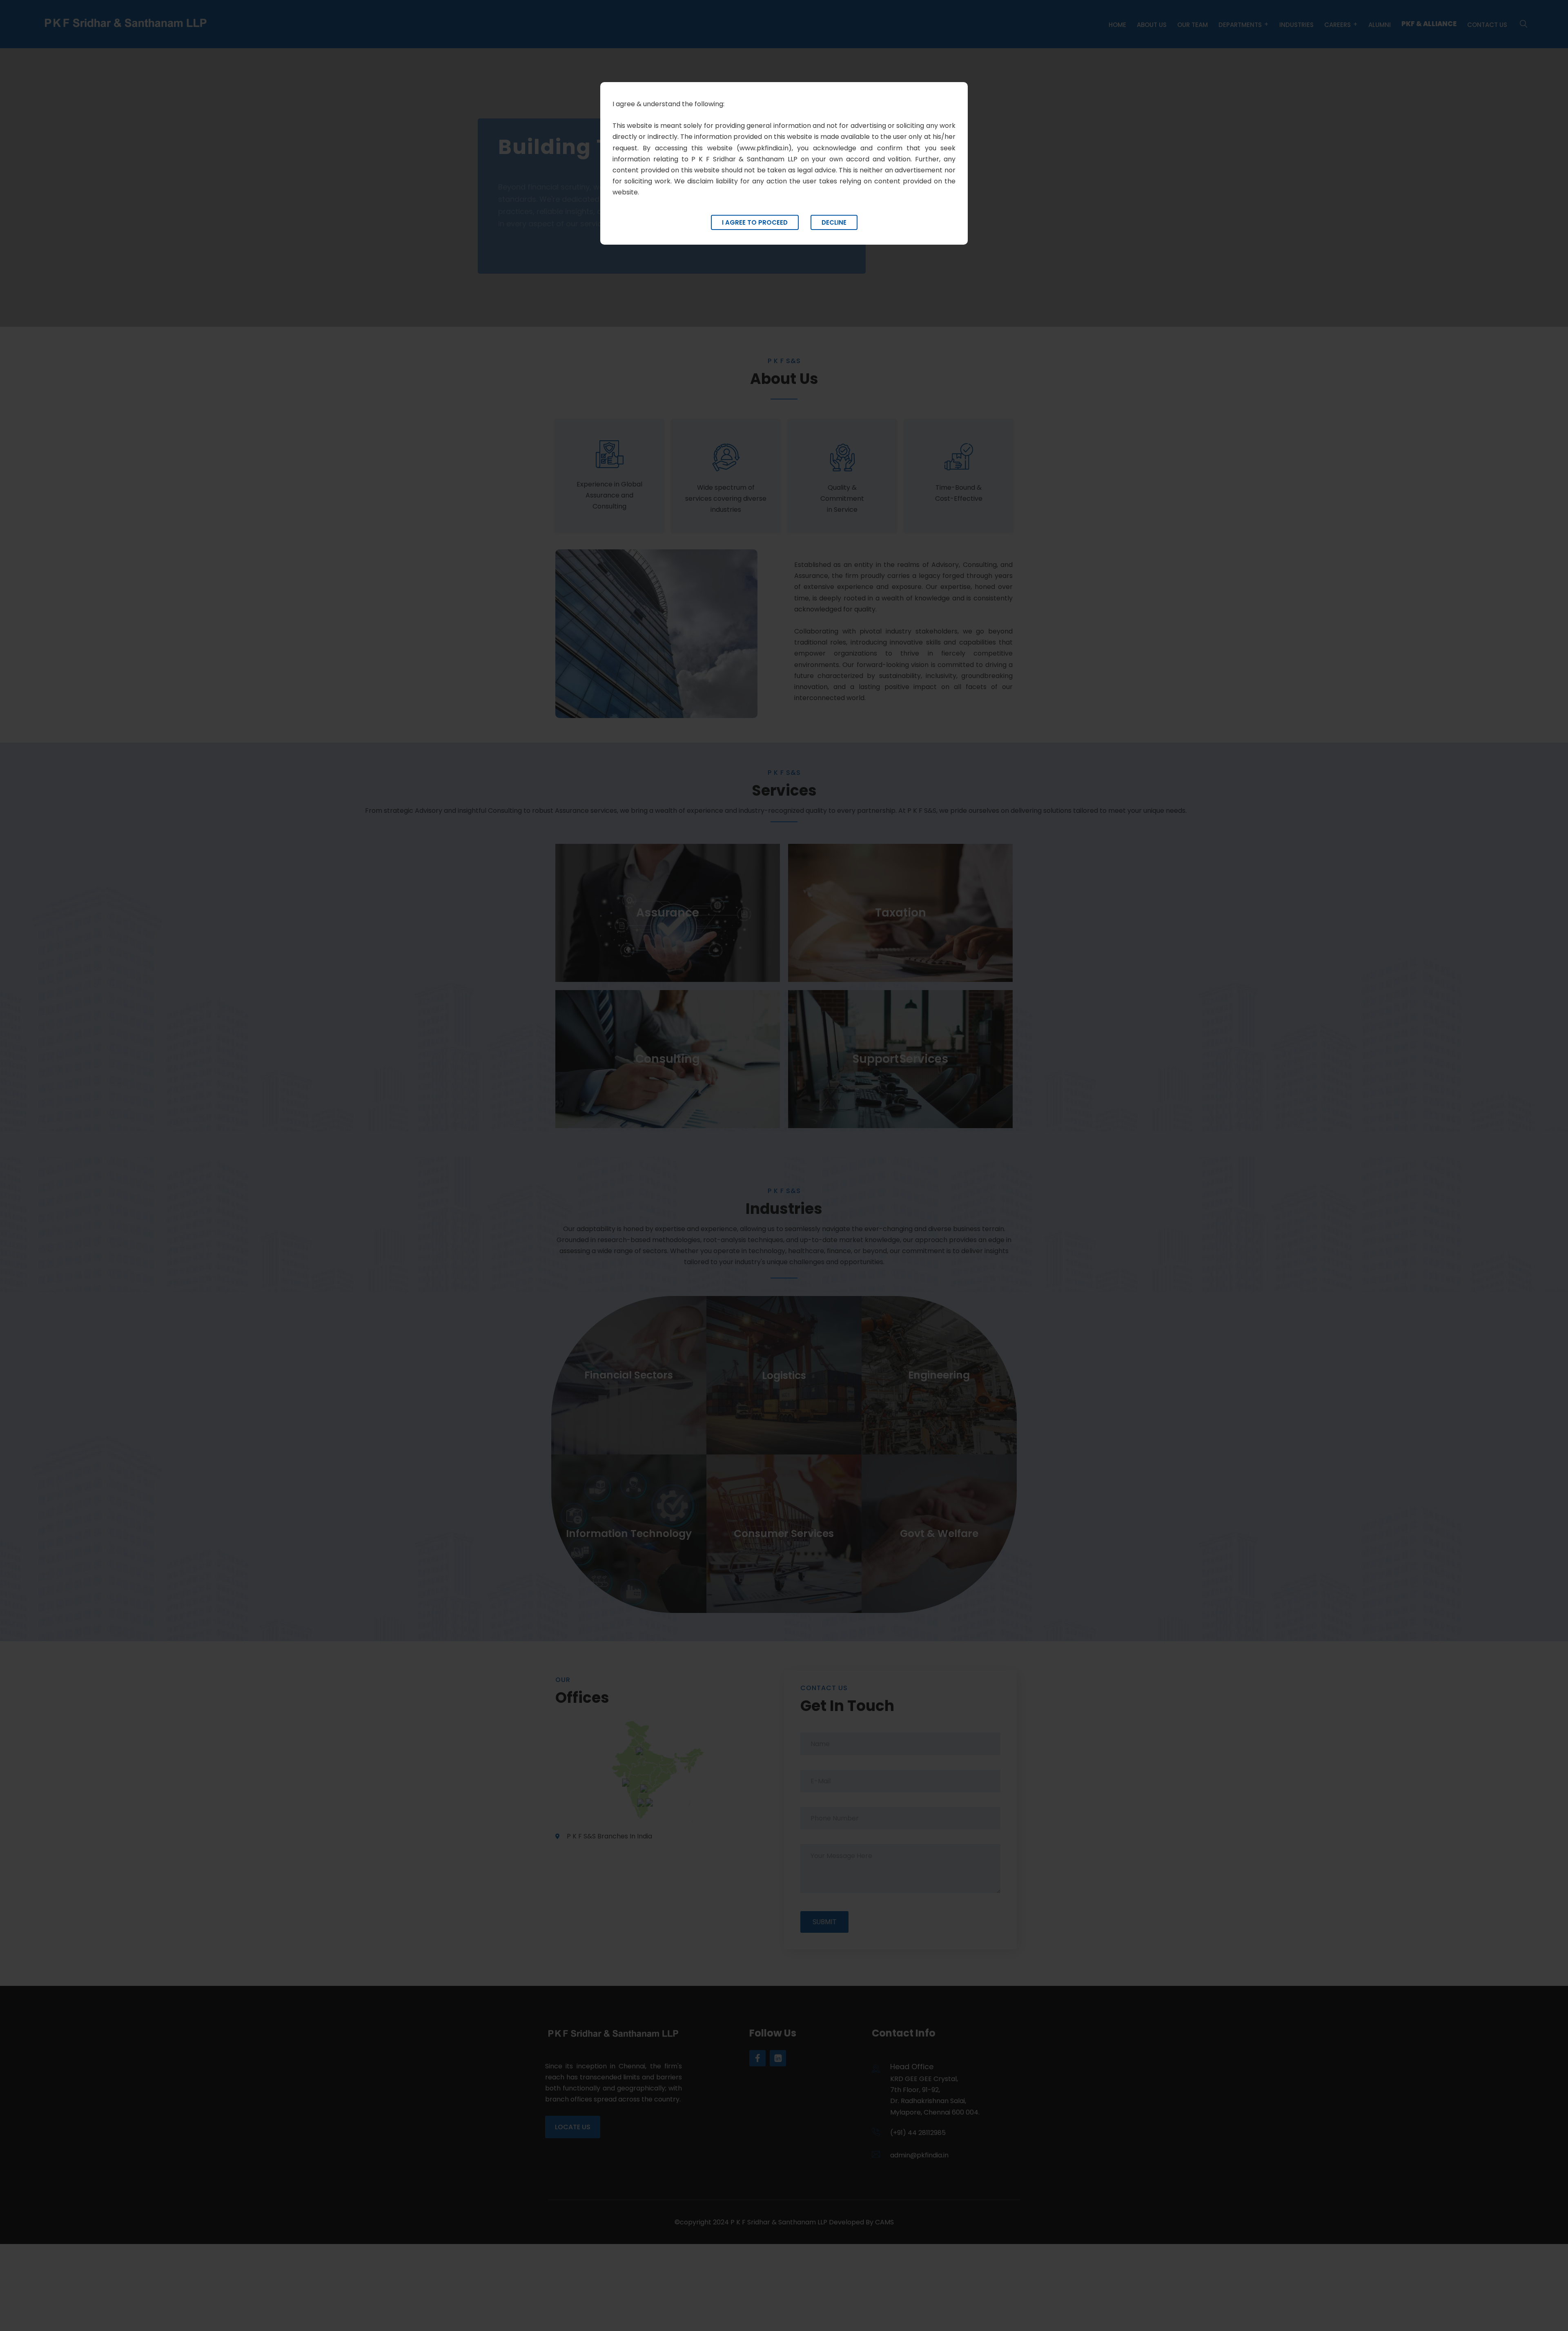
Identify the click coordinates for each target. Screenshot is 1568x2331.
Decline (834, 222)
